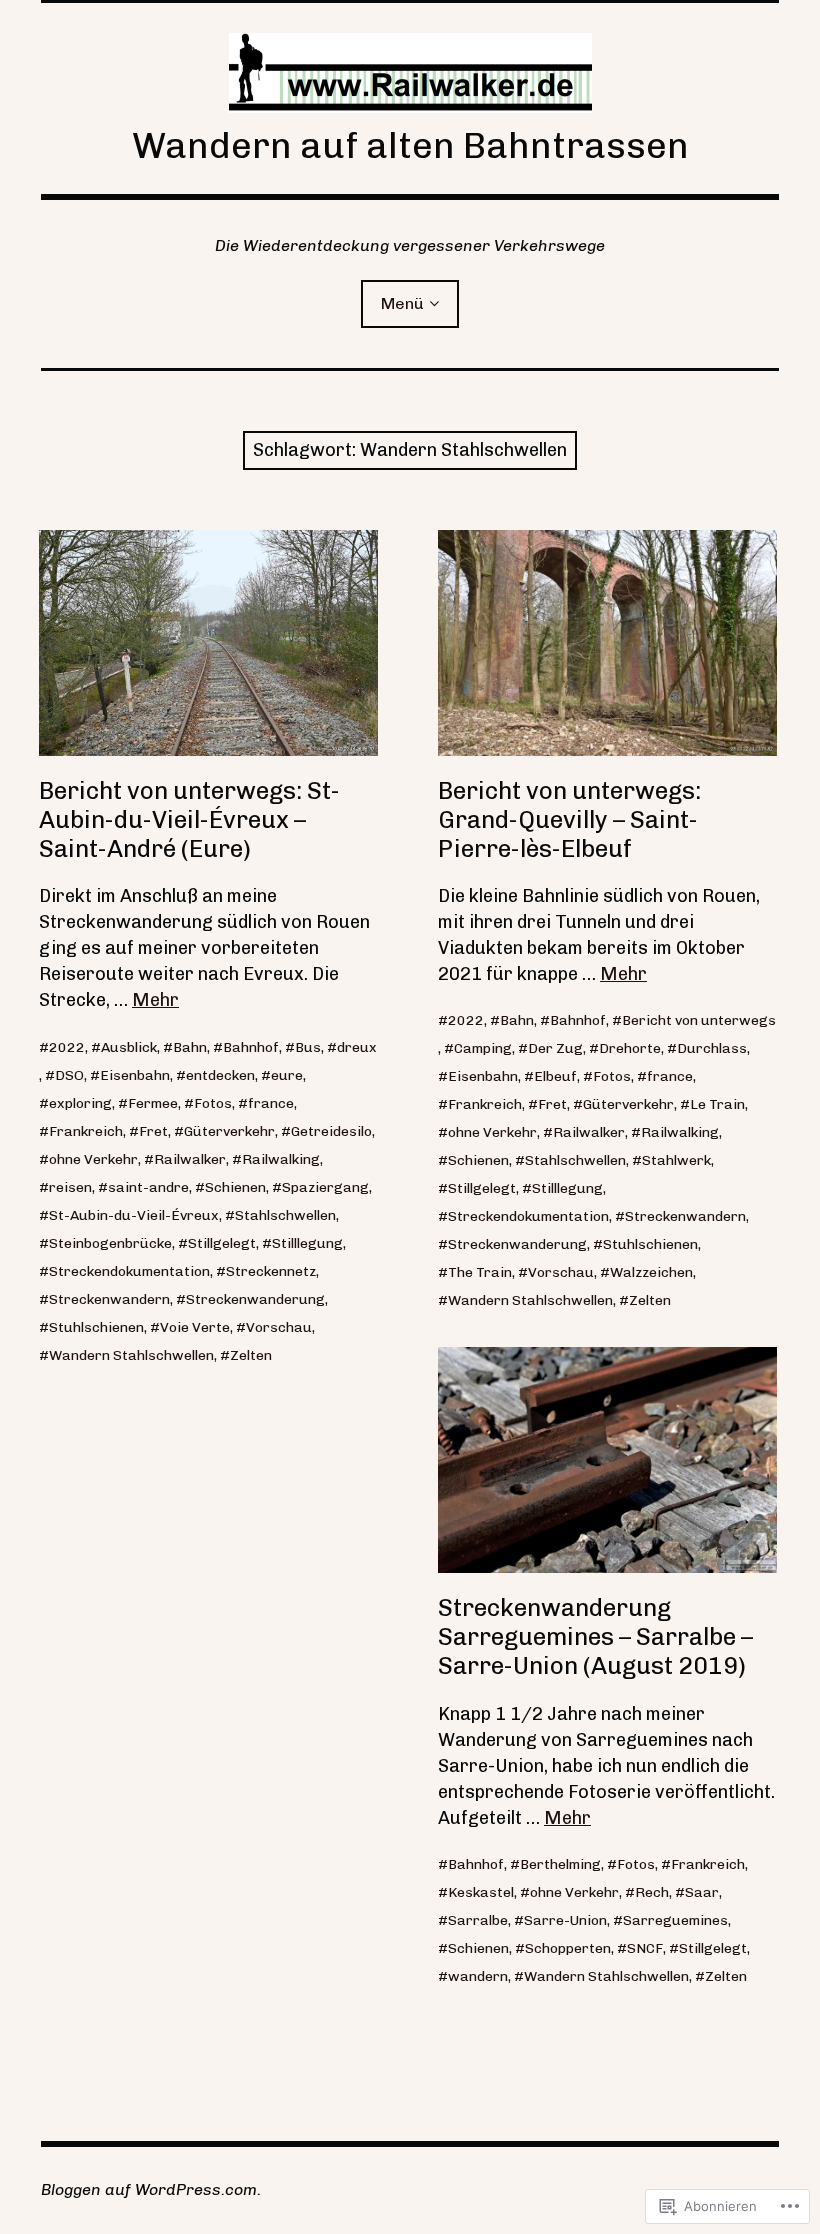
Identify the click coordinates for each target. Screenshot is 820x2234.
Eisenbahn (135, 1075)
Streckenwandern (109, 1299)
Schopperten (568, 1948)
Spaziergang (325, 1187)
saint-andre (148, 1187)
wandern (478, 1976)
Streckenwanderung (255, 1299)
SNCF (645, 1948)
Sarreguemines (675, 1920)
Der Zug (555, 1048)
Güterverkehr (229, 1131)
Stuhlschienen (96, 1327)
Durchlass (712, 1048)
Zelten (251, 1355)
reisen (70, 1187)
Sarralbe (478, 1920)
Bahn (190, 1047)
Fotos (213, 1103)
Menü (402, 303)
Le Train (717, 1104)
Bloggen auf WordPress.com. (151, 2189)
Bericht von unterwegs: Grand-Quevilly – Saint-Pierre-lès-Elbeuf (569, 819)
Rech (652, 1892)
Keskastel (481, 1892)
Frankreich (86, 1131)
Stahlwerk (676, 1160)
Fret (153, 1131)
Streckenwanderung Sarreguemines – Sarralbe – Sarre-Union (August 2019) (595, 1636)
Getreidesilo (331, 1131)
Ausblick (129, 1047)
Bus (308, 1047)
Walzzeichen (651, 1272)
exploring (80, 1103)
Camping (483, 1048)
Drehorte (630, 1048)
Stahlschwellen (285, 1215)
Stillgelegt (222, 1243)
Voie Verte (195, 1327)
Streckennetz (271, 1271)
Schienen (235, 1187)
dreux (357, 1047)
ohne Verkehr (93, 1159)
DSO (69, 1075)
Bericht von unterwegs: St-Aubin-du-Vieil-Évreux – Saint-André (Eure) (189, 819)
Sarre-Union (565, 1920)
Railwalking (281, 1159)
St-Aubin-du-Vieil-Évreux (134, 1215)
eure (287, 1075)
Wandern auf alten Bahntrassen (410, 145)
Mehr (155, 1000)
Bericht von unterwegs (699, 1020)
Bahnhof (251, 1047)
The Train (480, 1272)
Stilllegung (307, 1243)
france (271, 1103)
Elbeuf (555, 1076)
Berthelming (560, 1864)
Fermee (153, 1103)
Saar (702, 1892)
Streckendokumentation (129, 1271)
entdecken (220, 1075)
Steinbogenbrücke (110, 1243)
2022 (67, 1047)
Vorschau (279, 1327)
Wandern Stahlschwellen (131, 1355)
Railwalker (190, 1159)
